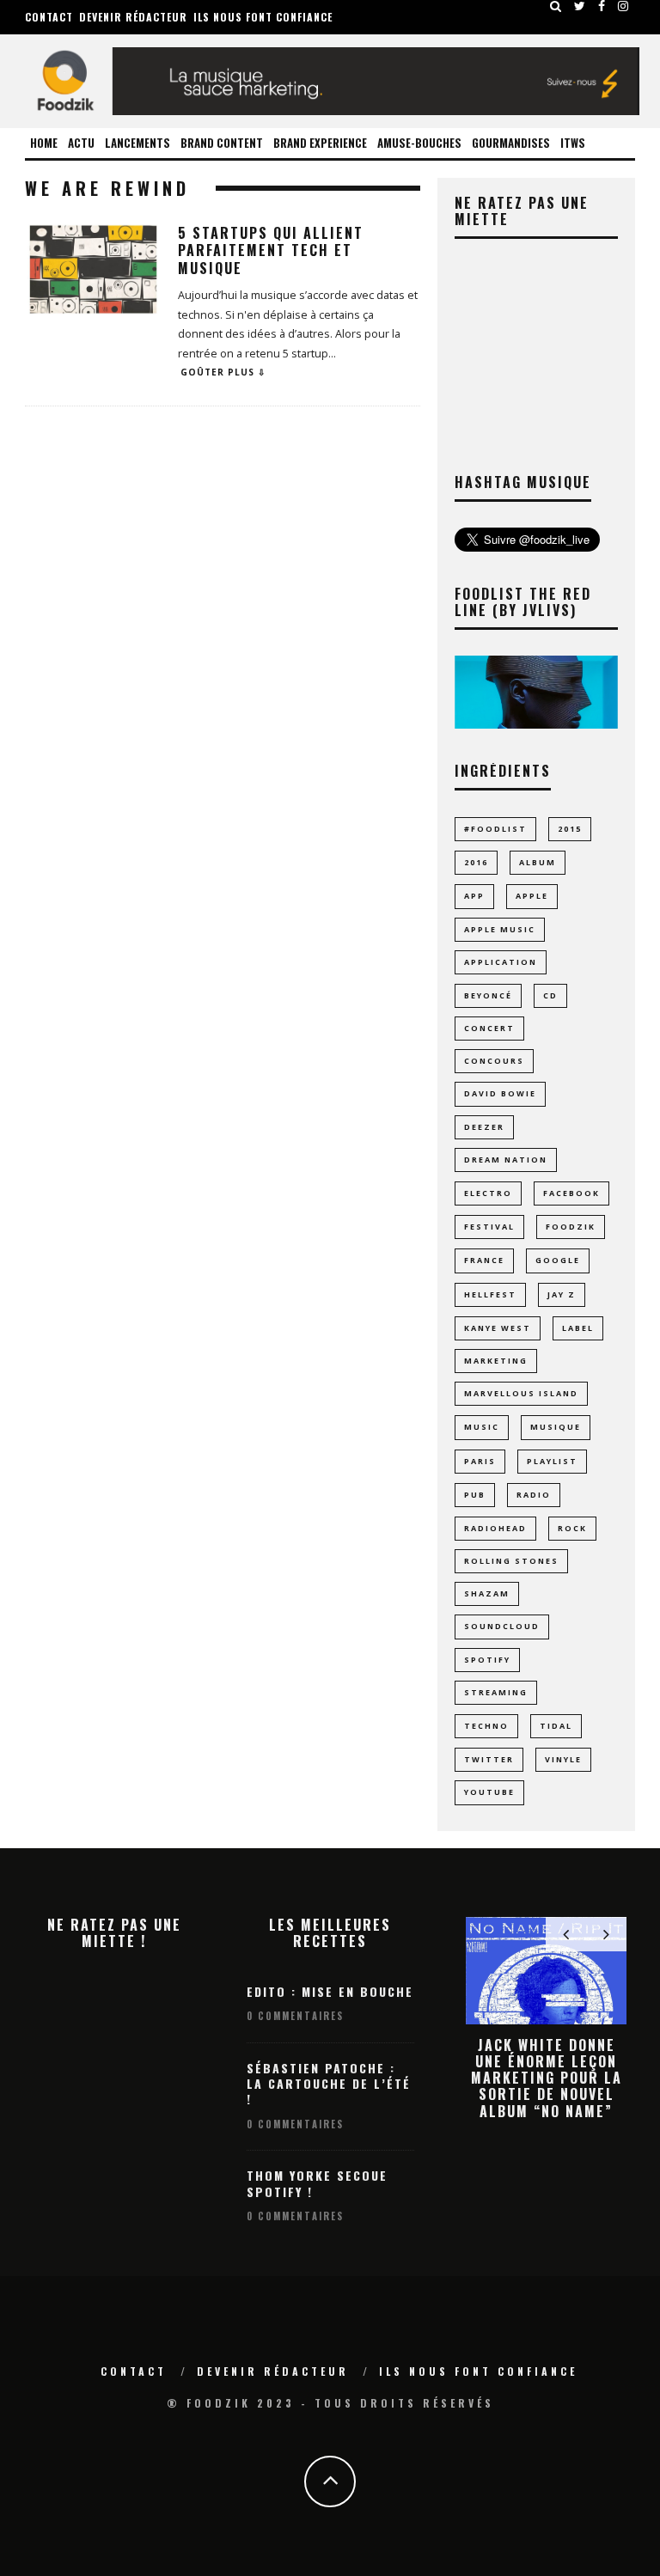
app (474, 896)
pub (475, 1495)
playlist (552, 1461)
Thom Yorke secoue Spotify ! (317, 2183)
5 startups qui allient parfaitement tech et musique (271, 251)
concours (494, 1061)
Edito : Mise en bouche (330, 1991)
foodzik (571, 1227)
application (501, 962)
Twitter (489, 1759)
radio (534, 1495)
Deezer (484, 1127)
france (484, 1260)
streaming (496, 1692)
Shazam (487, 1593)
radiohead (495, 1528)
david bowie (500, 1093)
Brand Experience (320, 143)
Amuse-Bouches (419, 143)
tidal (556, 1726)
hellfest (490, 1294)
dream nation (506, 1160)
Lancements (137, 143)
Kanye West (498, 1328)
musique (556, 1427)
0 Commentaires (295, 2016)
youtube (489, 1792)
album (538, 862)
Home (44, 143)
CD (550, 995)
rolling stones (511, 1561)
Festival (489, 1227)
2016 (476, 862)
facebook (571, 1193)
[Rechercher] (556, 6)
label (578, 1328)
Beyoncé (488, 995)
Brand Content (222, 143)
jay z (562, 1294)
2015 (570, 829)
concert (489, 1028)
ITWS (573, 143)
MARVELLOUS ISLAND (521, 1393)
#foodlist (495, 829)
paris (480, 1461)
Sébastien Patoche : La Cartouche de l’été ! (329, 2083)
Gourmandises (511, 143)
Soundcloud (502, 1626)
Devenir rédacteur (133, 17)
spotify (487, 1660)
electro (488, 1193)
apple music (500, 929)
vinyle (563, 1759)
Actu (81, 143)
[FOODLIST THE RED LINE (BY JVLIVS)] (536, 724)
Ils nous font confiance (263, 17)
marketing (496, 1361)
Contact (49, 17)
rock (572, 1528)
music (482, 1427)
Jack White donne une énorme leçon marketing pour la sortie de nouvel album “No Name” (547, 2078)
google (558, 1260)
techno (486, 1726)
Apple (532, 896)
